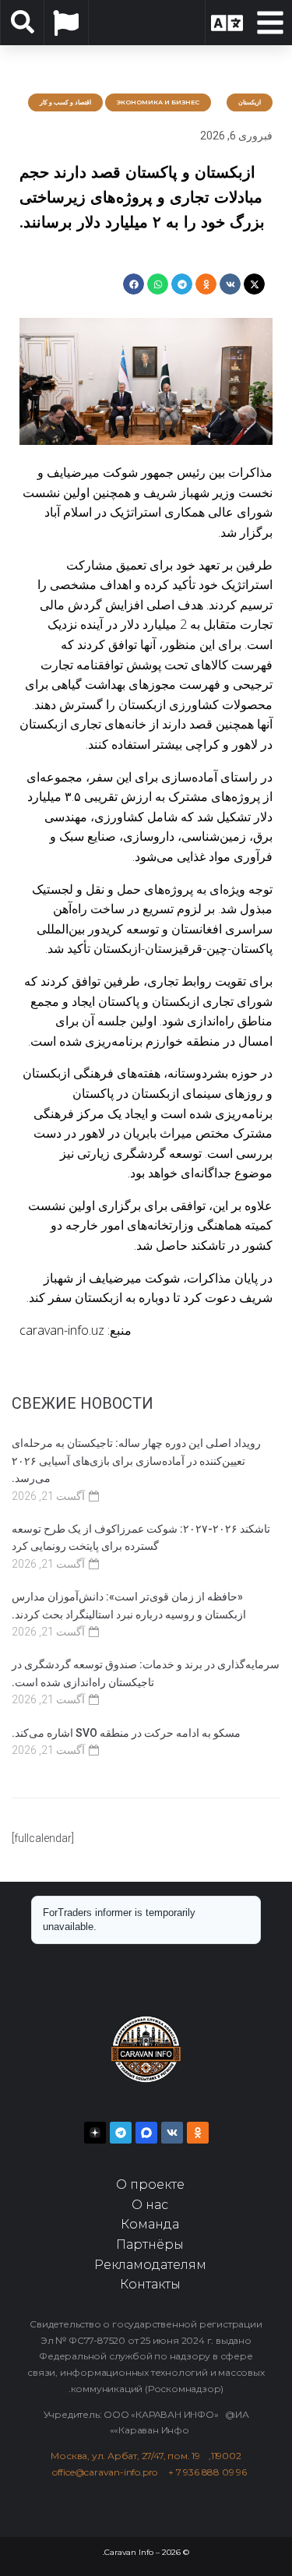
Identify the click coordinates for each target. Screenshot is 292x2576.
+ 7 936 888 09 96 (208, 2472)
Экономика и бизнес (158, 102)
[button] (254, 284)
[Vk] (172, 2133)
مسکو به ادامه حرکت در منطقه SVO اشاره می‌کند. (126, 1733)
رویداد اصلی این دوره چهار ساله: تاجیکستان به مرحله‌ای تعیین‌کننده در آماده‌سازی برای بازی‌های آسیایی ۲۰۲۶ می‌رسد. (136, 1461)
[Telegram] (121, 2133)
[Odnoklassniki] (198, 2133)
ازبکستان (250, 102)
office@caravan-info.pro (110, 2472)
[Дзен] (95, 2133)
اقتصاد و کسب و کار (65, 102)
